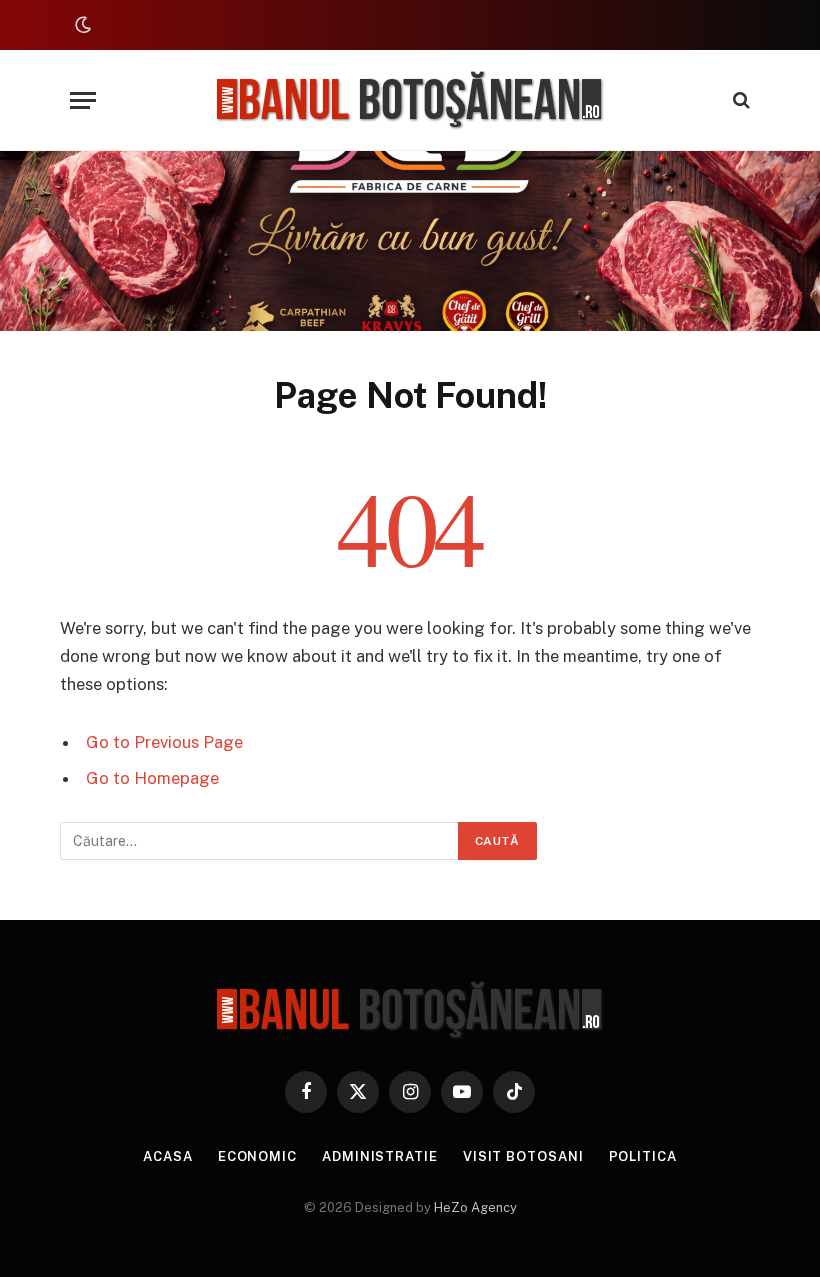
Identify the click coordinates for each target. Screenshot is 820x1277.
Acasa (168, 1156)
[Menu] (83, 100)
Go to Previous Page (164, 742)
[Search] (739, 100)
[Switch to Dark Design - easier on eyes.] (81, 25)
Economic (257, 1156)
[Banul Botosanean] (410, 100)
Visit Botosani (523, 1156)
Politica (643, 1156)
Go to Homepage (152, 778)
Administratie (380, 1156)
